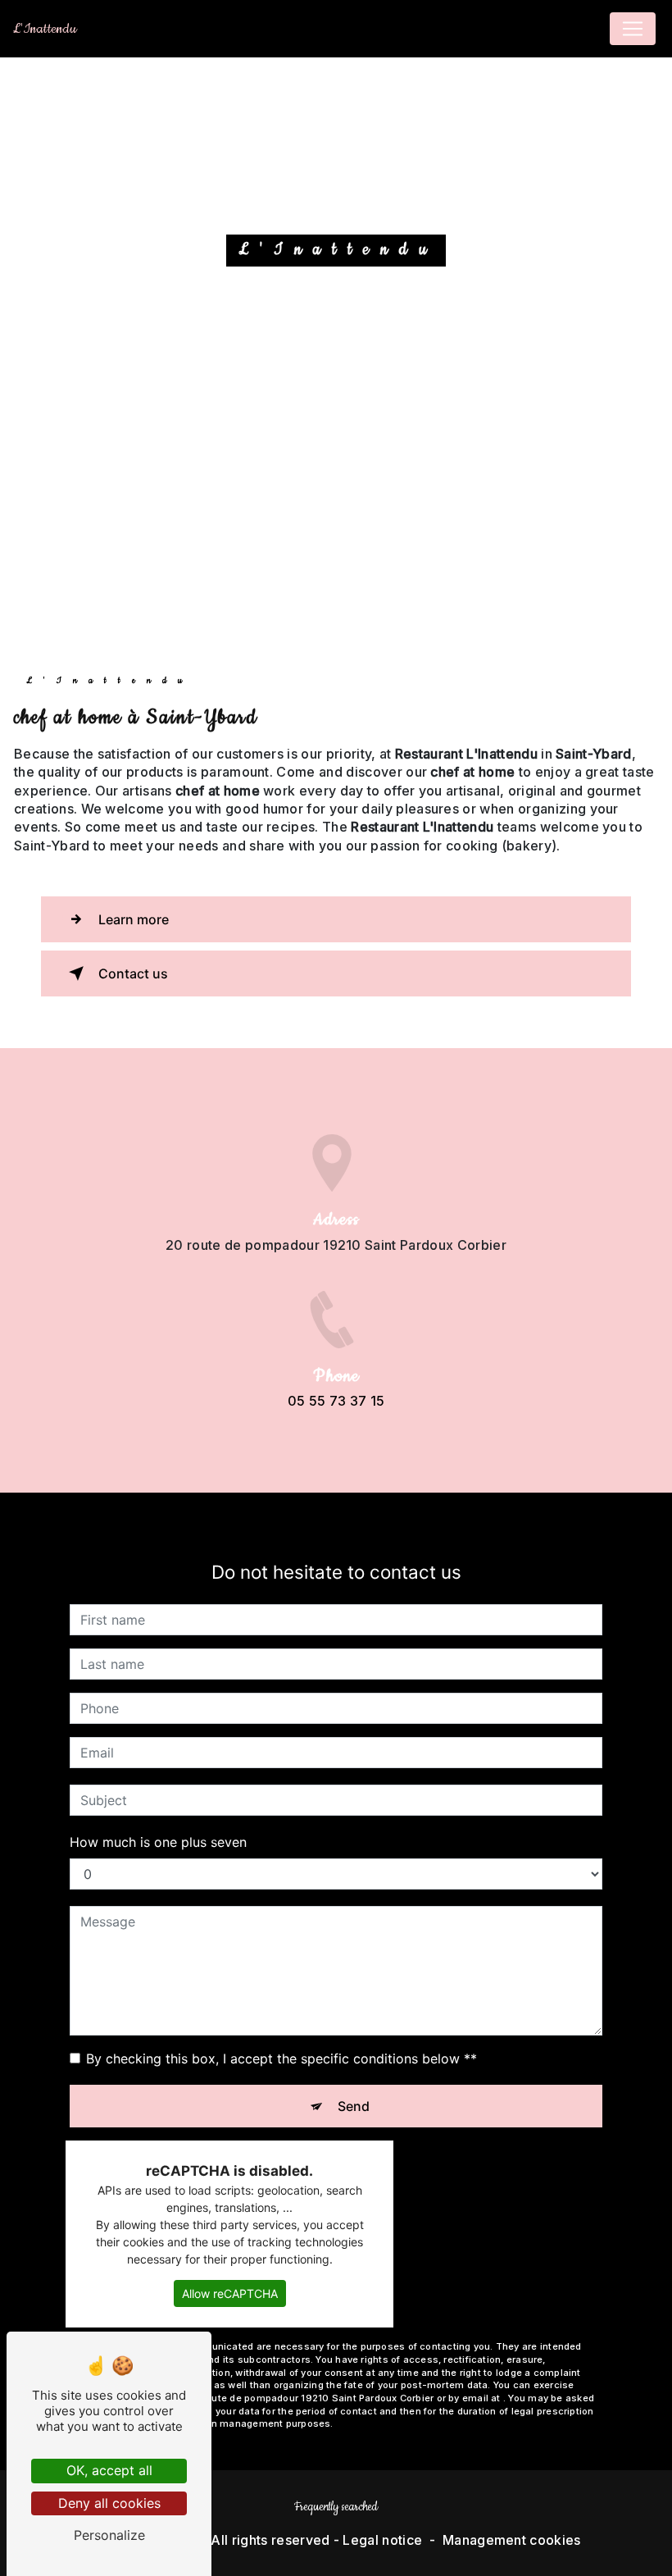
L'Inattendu (44, 29)
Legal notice (382, 2540)
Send (354, 2106)
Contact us (133, 973)
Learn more (134, 919)
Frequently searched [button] (336, 2507)
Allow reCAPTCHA (230, 2293)
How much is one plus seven (158, 1842)
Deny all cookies (109, 2503)
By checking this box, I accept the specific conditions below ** (282, 2059)
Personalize (109, 2535)
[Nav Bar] (633, 29)
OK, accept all (109, 2470)
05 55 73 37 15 (336, 1401)
